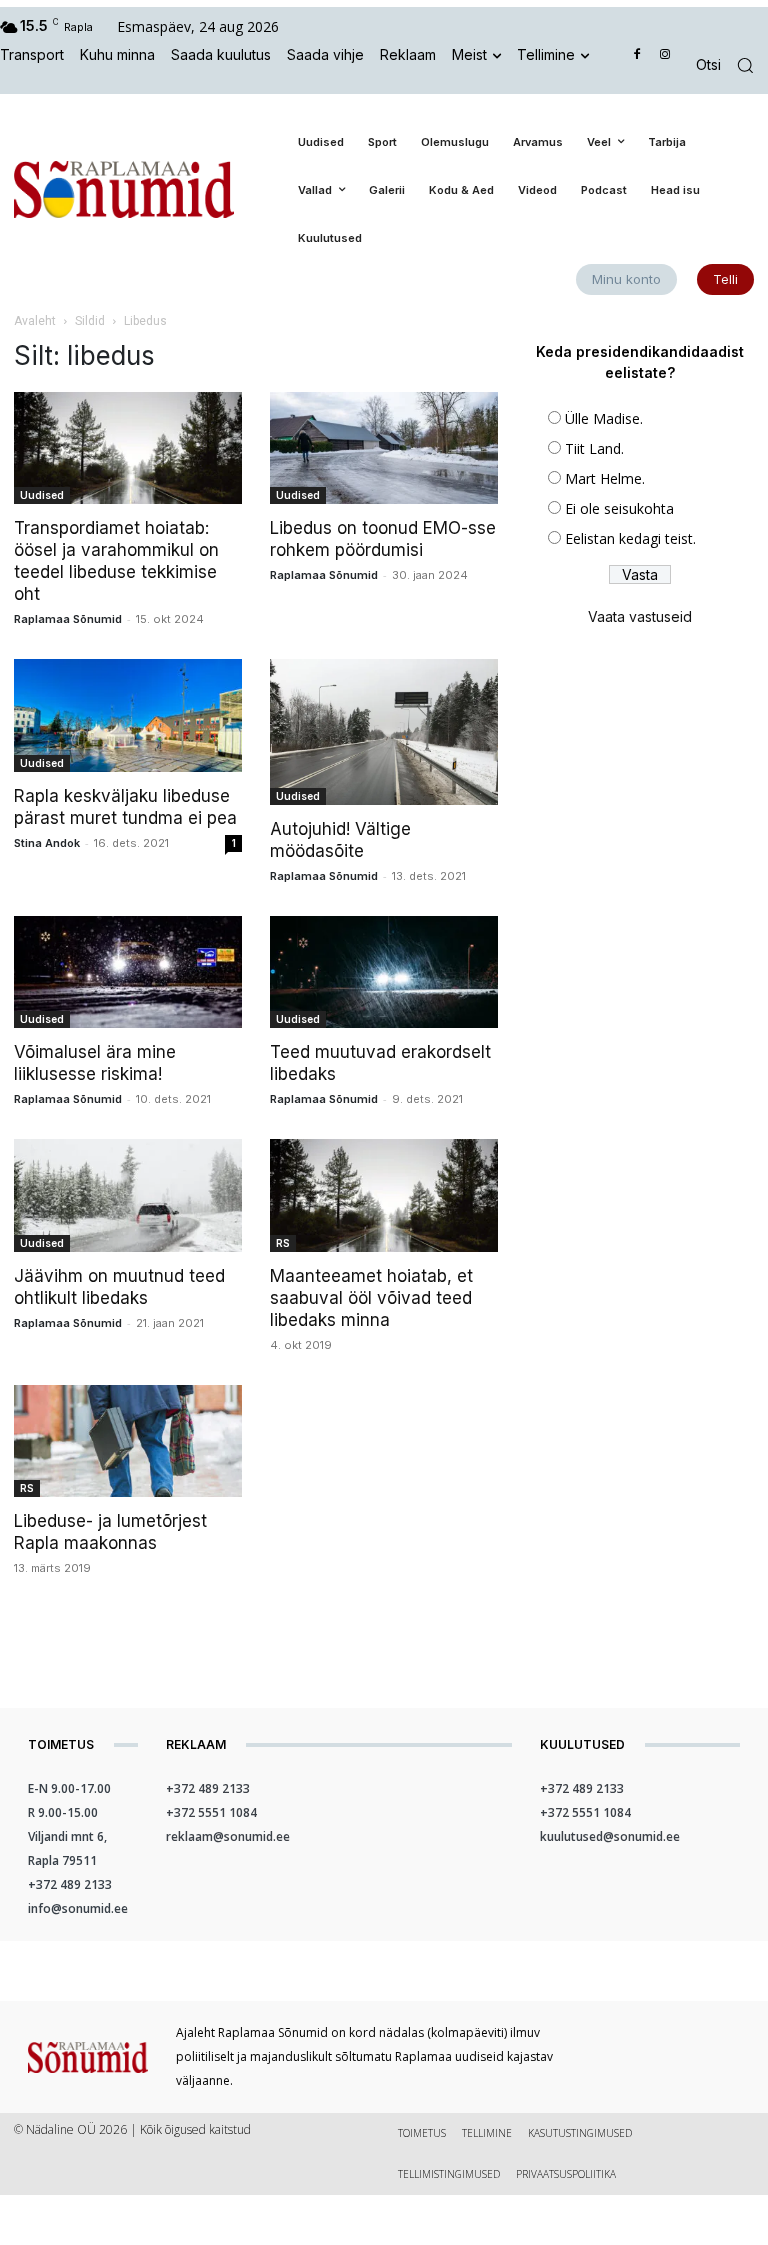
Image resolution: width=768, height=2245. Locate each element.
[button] (732, 65)
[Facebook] (637, 55)
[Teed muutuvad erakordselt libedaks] (384, 972)
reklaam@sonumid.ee (228, 1836)
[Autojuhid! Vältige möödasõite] (384, 731)
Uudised (42, 495)
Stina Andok (47, 843)
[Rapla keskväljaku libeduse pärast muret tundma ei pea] (128, 715)
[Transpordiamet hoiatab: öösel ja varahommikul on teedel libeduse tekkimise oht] (128, 448)
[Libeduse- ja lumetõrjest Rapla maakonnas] (128, 1441)
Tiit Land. (594, 448)
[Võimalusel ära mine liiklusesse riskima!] (128, 972)
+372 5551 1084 (211, 1812)
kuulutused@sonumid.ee (610, 1836)
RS (283, 1243)
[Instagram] (664, 55)
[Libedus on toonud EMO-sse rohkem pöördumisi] (384, 448)
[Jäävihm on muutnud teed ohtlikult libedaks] (128, 1195)
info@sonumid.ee (78, 1908)
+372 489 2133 (70, 1884)
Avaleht (35, 321)
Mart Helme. (605, 478)
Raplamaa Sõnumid (68, 619)
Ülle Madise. (604, 418)
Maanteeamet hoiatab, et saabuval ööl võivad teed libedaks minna (371, 1298)
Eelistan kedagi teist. (630, 538)
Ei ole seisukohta (619, 508)
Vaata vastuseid (640, 616)
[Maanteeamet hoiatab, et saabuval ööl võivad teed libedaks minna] (384, 1195)
